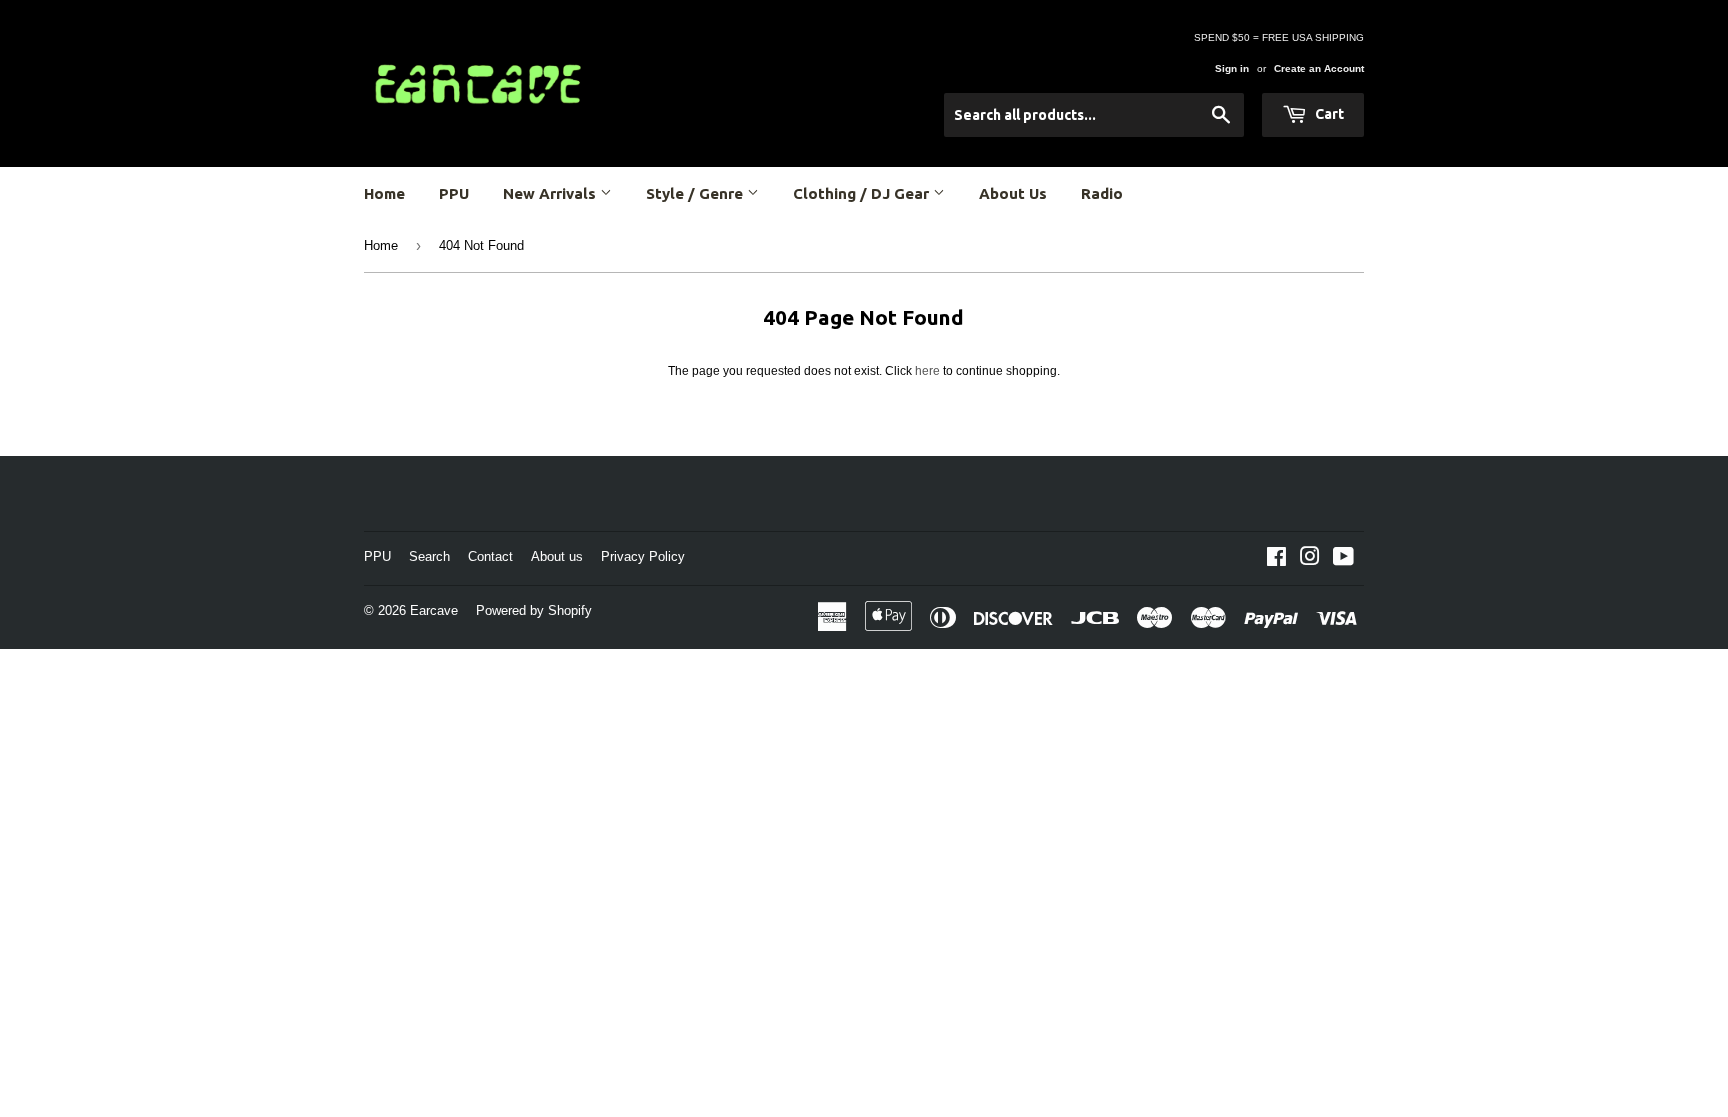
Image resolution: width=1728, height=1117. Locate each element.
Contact (490, 556)
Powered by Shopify (534, 610)
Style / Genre (696, 193)
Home (384, 193)
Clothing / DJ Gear (863, 193)
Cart (1328, 114)
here (927, 371)
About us (557, 556)
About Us (1013, 193)
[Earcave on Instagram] (1310, 560)
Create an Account (1319, 68)
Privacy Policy (643, 556)
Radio (1102, 193)
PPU (454, 193)
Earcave (434, 610)
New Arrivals (551, 193)
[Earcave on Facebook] (1276, 560)
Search (429, 556)
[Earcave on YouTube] (1343, 560)
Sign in (1232, 68)
